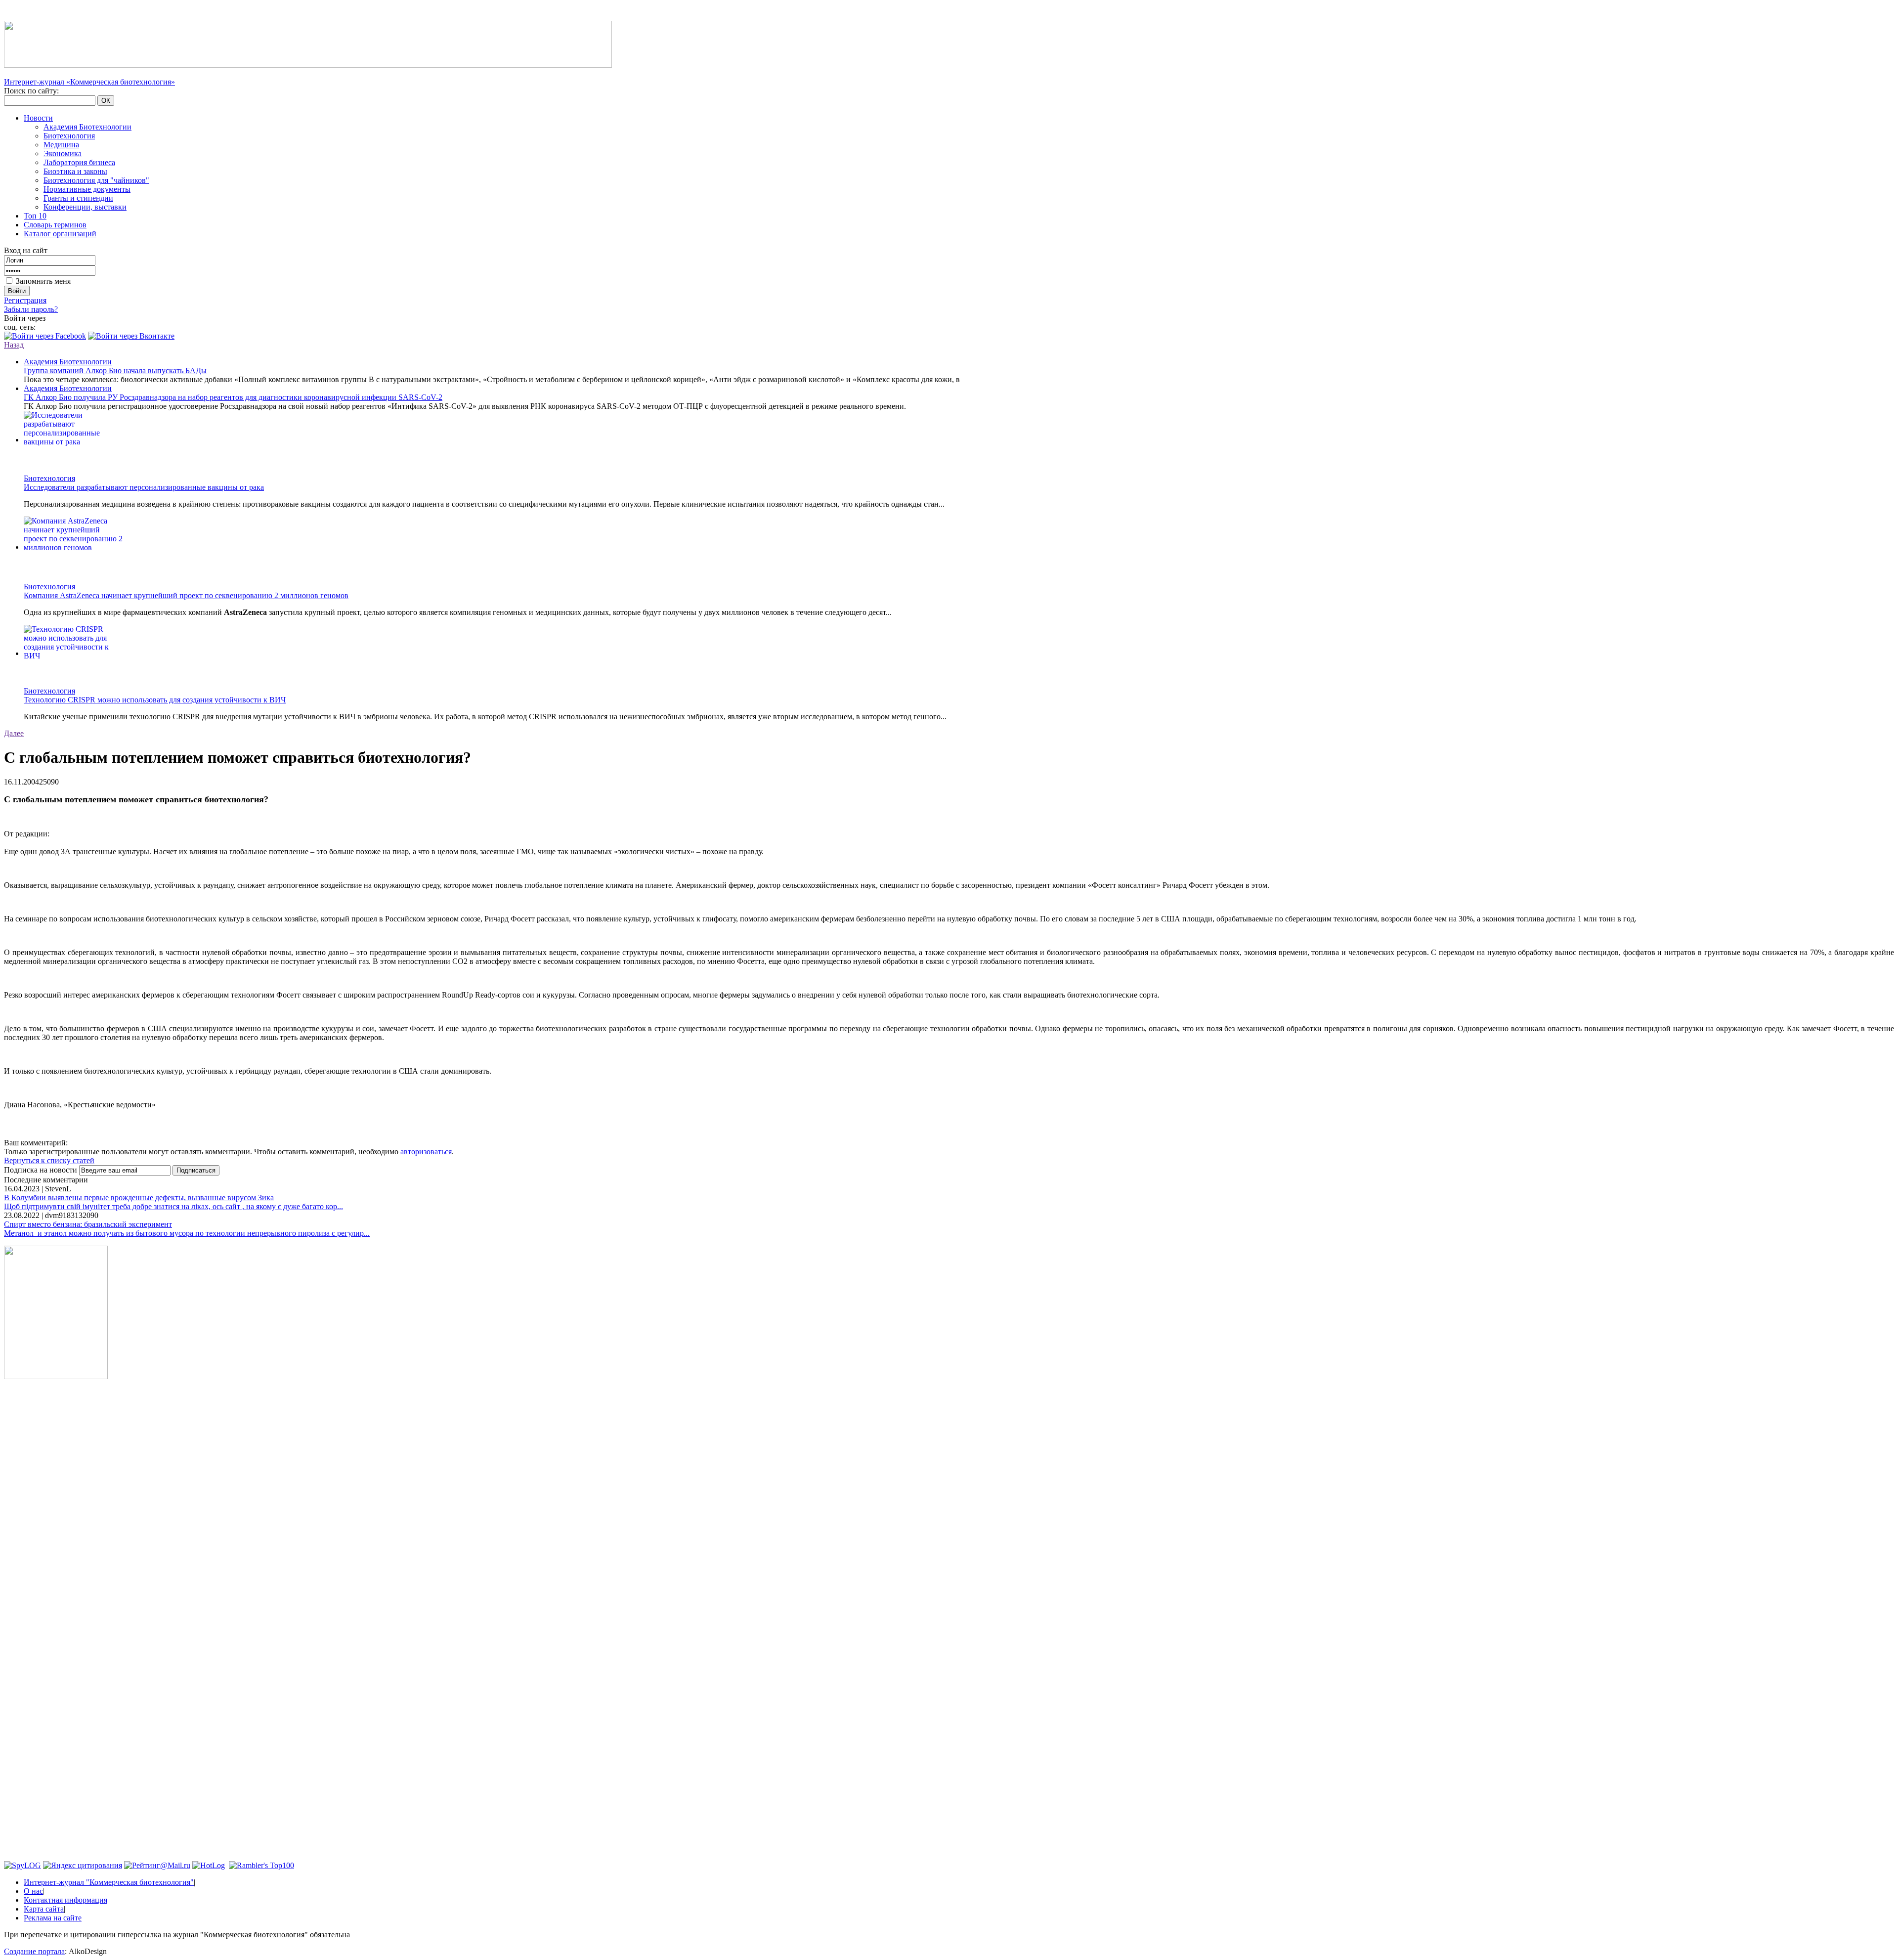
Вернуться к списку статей (49, 1160)
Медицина (61, 145)
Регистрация (25, 300)
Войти (17, 291)
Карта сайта (44, 1909)
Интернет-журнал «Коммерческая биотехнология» (89, 82)
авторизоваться (426, 1152)
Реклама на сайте (53, 1918)
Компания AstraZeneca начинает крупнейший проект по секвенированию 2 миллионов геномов (186, 595)
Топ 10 (35, 216)
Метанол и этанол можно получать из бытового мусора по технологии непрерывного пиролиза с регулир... (187, 1233)
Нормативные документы (87, 189)
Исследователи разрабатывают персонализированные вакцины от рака (144, 487)
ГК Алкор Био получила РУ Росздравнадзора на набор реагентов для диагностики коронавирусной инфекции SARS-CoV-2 (233, 397)
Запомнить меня (43, 281)
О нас (33, 1891)
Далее (14, 733)
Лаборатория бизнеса (79, 162)
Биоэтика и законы (75, 171)
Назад (14, 345)
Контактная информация (65, 1900)
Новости (38, 118)
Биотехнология (69, 136)
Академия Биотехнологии (87, 127)
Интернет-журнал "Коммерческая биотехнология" (109, 1882)
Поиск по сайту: (31, 91)
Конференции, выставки (85, 207)
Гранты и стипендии (78, 198)
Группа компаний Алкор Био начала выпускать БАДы (115, 370)
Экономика (63, 153)
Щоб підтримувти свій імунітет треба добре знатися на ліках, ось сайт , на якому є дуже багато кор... (173, 1206)
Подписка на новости (42, 1170)
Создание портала (34, 1951)
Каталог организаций (60, 234)
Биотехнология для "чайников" (96, 180)
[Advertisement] (56, 1537)
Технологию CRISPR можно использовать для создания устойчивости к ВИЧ (155, 700)
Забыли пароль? (31, 309)
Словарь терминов (55, 225)
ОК (106, 101)
